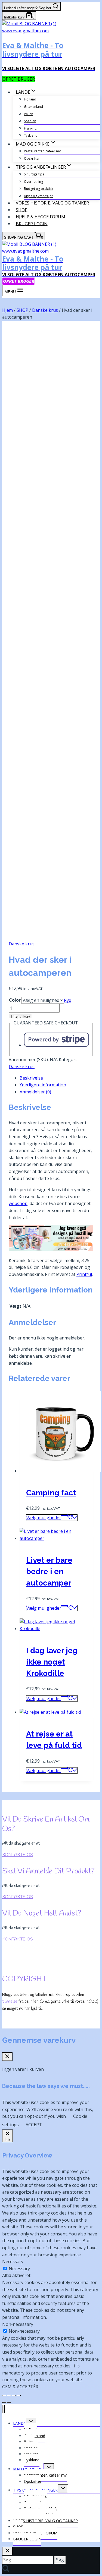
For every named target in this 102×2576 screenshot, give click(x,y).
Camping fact (51, 1493)
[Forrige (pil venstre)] (4, 2402)
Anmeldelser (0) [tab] (35, 1092)
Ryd (68, 1000)
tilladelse (10, 2001)
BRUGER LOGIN (32, 224)
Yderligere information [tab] (43, 1085)
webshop (18, 1203)
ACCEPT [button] (34, 2125)
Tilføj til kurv (20, 1016)
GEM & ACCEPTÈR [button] (20, 2387)
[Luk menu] (3, 2409)
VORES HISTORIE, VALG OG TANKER (52, 203)
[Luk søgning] (7, 2551)
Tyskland (31, 135)
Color (15, 1000)
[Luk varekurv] (7, 2057)
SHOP (22, 210)
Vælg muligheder (44, 1518)
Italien (29, 114)
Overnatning (33, 182)
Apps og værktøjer (38, 196)
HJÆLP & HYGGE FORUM (41, 217)
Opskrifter (32, 158)
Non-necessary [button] (18, 2324)
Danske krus (22, 944)
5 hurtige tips (34, 174)
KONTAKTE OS (18, 1855)
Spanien (30, 121)
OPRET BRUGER (19, 79)
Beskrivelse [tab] (31, 1078)
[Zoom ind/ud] (4, 2395)
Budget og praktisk (38, 189)
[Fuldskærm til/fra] (9, 2395)
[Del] (14, 2395)
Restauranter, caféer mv (42, 151)
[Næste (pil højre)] (9, 2402)
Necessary (19, 2269)
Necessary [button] (13, 2262)
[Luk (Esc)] (19, 2395)
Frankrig (30, 128)
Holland (30, 99)
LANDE (19, 2423)
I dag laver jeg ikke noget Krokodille (52, 1662)
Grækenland (33, 107)
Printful (84, 1274)
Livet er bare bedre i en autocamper (49, 1572)
